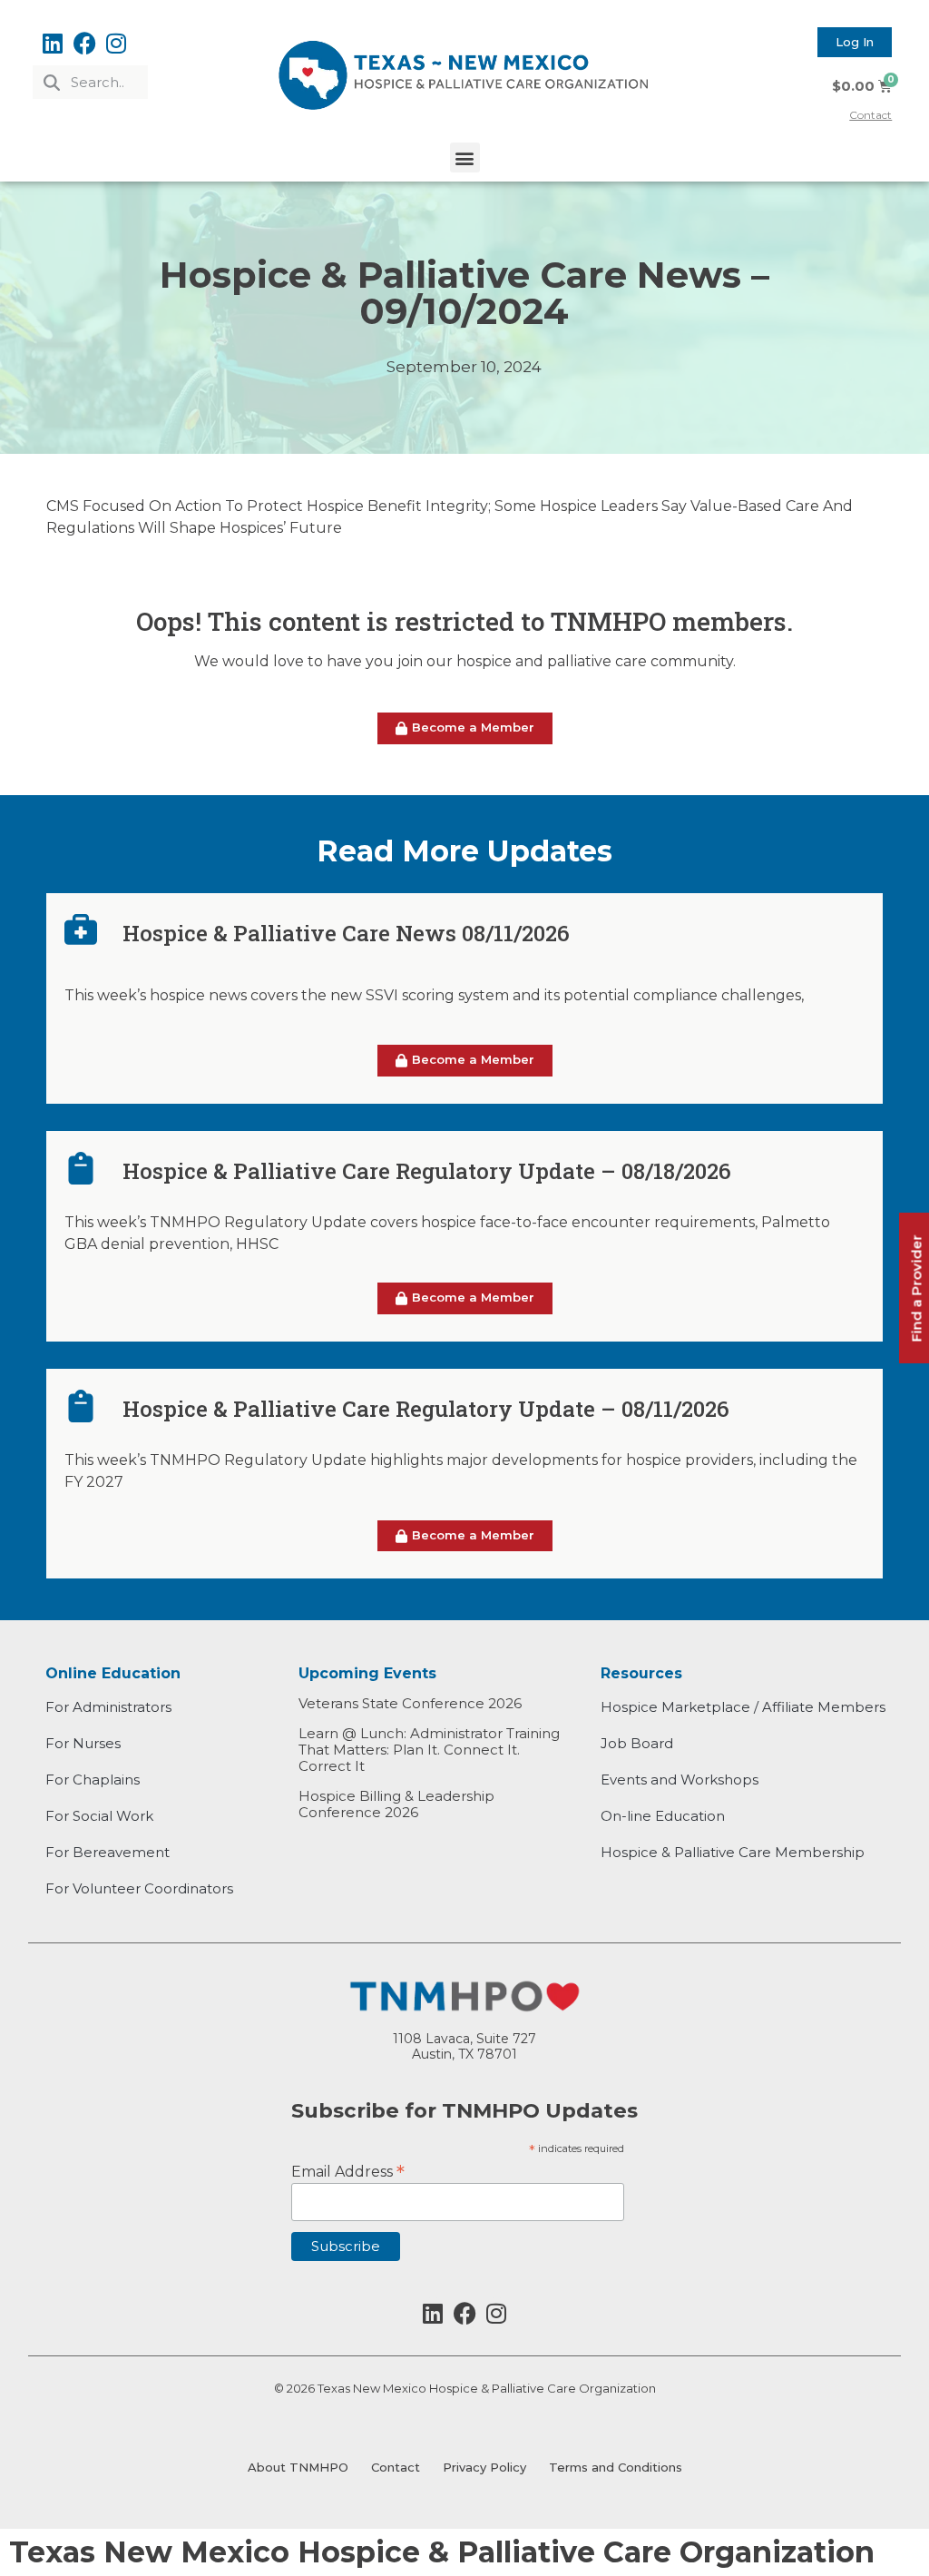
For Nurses (83, 1743)
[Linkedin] (53, 43)
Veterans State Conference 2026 (410, 1703)
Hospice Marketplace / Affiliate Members (743, 1707)
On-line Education (663, 1816)
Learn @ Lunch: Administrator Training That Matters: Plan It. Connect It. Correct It (429, 1750)
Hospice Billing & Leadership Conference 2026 (396, 1804)
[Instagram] (117, 43)
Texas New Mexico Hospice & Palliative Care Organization (442, 2552)
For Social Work (99, 1816)
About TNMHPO (298, 2467)
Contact (396, 2467)
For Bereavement (108, 1852)
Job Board (637, 1743)
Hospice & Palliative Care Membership (733, 1852)
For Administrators (108, 1707)
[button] (465, 157)
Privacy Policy (484, 2467)
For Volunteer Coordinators (139, 1888)
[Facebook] (85, 43)
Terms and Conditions (616, 2467)
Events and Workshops (680, 1780)
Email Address (348, 2170)
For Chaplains (93, 1780)
